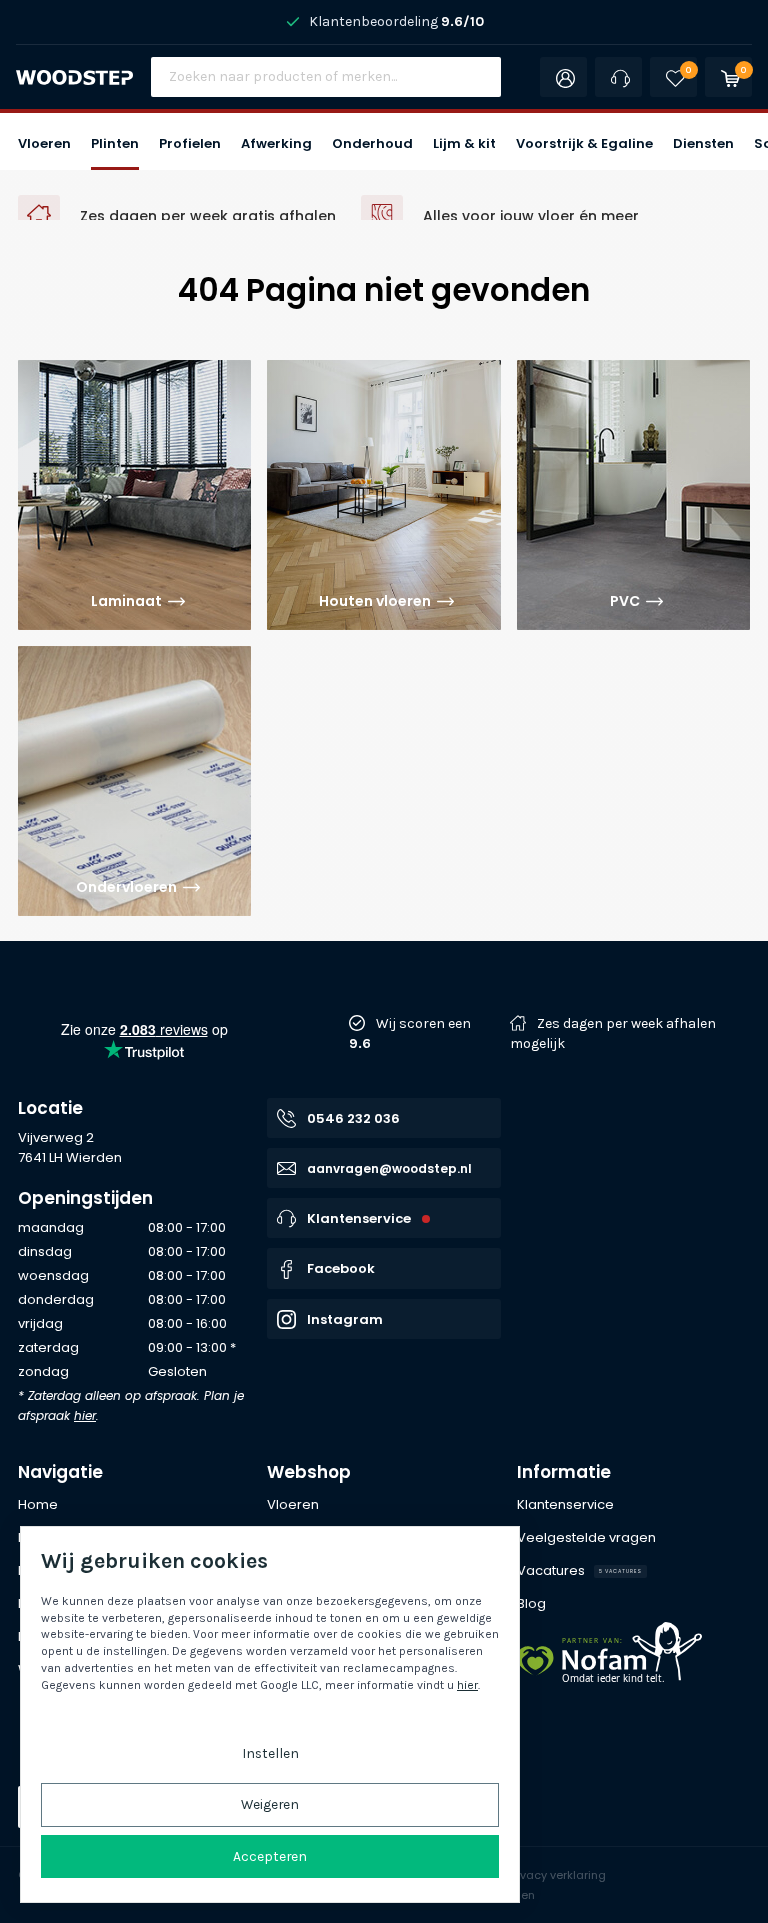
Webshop (309, 1472)
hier (85, 1415)
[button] (44, 141)
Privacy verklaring (556, 1875)
